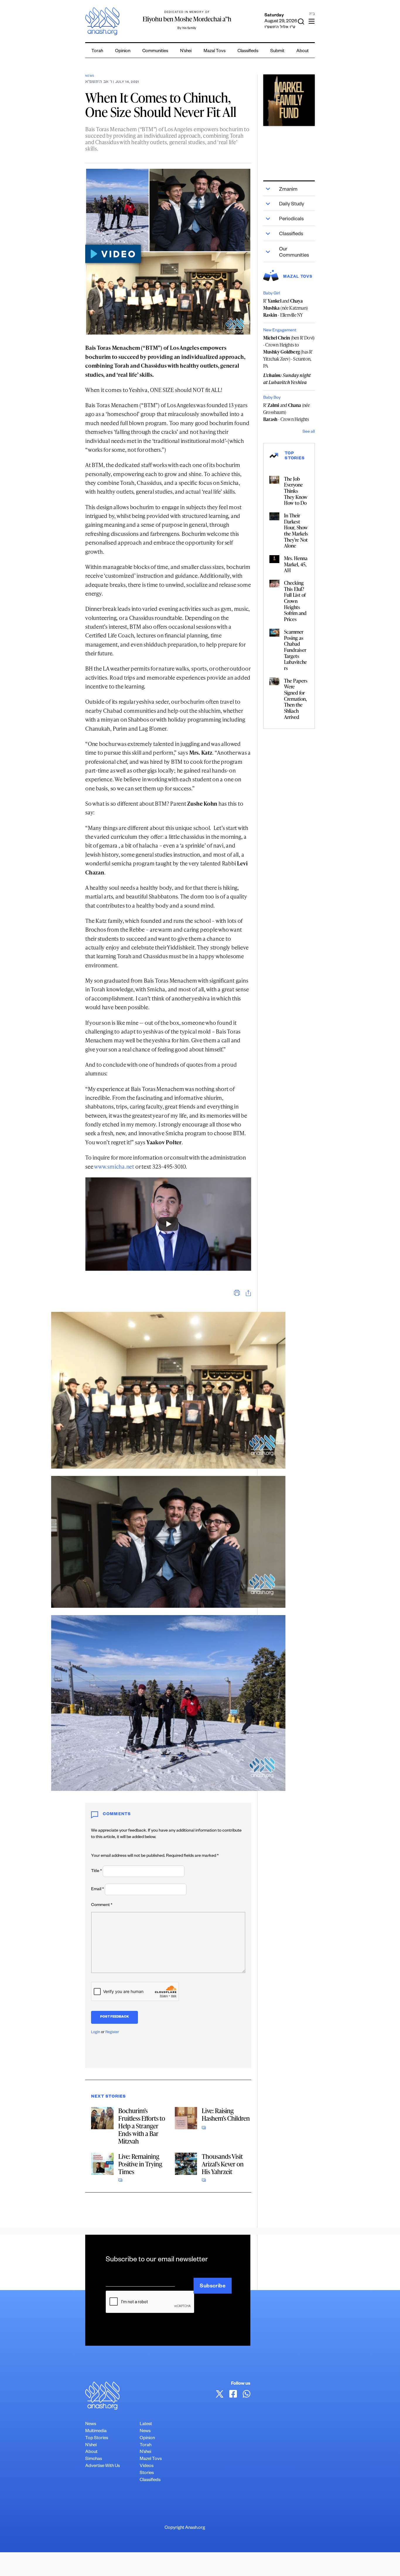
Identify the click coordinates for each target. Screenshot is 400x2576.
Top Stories (97, 2438)
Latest (146, 2424)
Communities (155, 51)
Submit (277, 51)
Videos (147, 2466)
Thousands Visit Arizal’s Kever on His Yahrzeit (223, 2164)
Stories (147, 2473)
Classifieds (248, 51)
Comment (102, 1905)
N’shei (186, 51)
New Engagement (280, 331)
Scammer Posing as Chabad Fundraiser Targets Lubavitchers (295, 650)
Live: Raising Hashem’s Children (226, 2114)
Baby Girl (272, 294)
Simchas (94, 2459)
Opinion (123, 51)
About (302, 51)
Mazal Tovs (214, 51)
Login (96, 2033)
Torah (97, 51)
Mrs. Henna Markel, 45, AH (296, 564)
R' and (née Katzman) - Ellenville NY (286, 308)
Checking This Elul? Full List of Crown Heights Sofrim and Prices (295, 601)
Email (98, 1890)
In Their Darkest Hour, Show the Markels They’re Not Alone (296, 530)
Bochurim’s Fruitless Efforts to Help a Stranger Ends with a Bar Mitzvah (142, 2126)
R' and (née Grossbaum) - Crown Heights (287, 412)
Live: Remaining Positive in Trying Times (140, 2164)
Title (96, 1871)
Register (112, 2033)
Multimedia (96, 2431)
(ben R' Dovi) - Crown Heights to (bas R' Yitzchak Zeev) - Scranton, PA (289, 352)
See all (309, 432)
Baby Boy (272, 398)
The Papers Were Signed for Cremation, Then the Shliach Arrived (296, 699)
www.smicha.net (114, 1166)
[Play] (168, 1224)
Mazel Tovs (151, 2459)
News (90, 76)
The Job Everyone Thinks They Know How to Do (296, 491)
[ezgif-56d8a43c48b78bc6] (289, 100)
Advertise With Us (102, 2466)
